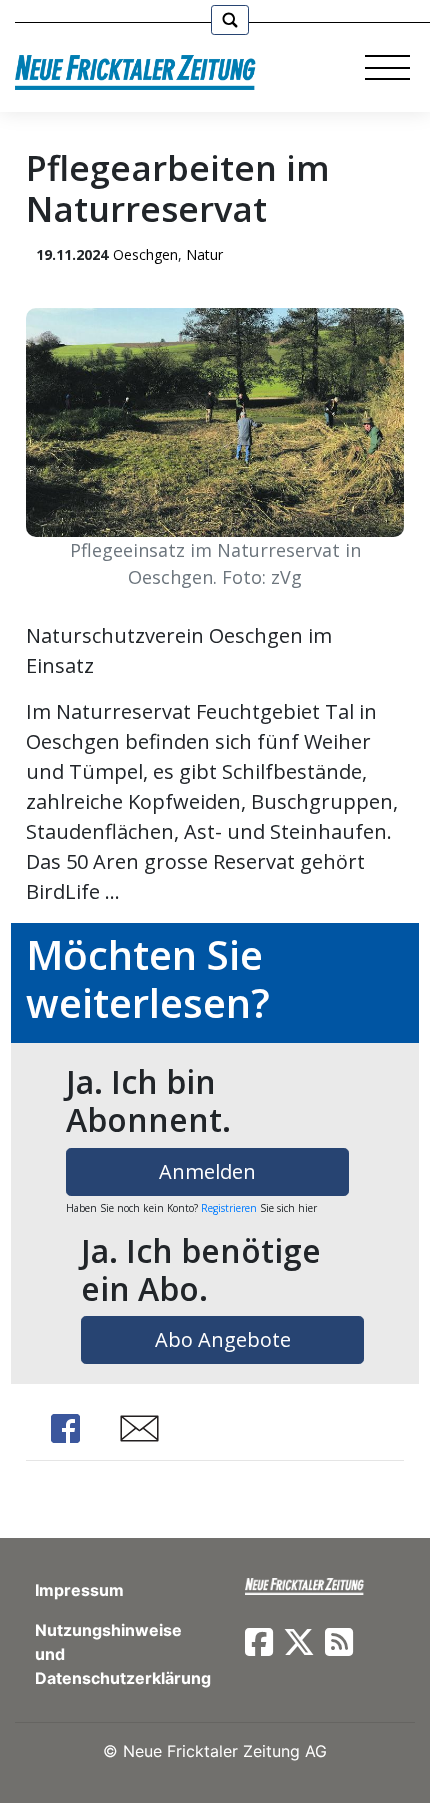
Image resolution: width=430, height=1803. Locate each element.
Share (66, 1428)
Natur (204, 254)
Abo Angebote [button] (223, 1339)
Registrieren (229, 1208)
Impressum (79, 1590)
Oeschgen (145, 254)
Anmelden (207, 1171)
